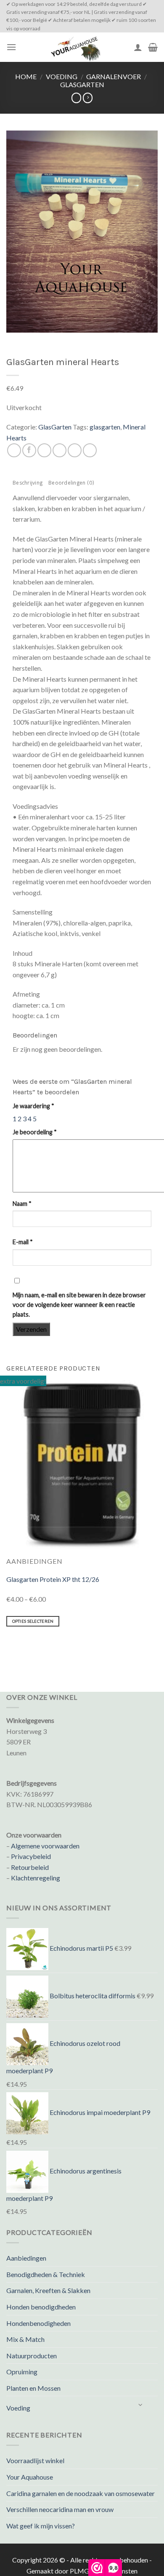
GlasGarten (82, 84)
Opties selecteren (33, 1621)
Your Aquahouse (30, 2477)
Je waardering (33, 1106)
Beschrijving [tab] (28, 484)
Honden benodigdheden (41, 2307)
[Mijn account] (138, 47)
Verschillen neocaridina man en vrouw (60, 2509)
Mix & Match (25, 2339)
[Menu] (11, 47)
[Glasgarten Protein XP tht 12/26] (82, 1465)
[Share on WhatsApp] (14, 450)
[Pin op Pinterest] (75, 450)
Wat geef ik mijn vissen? (41, 2526)
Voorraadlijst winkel (35, 2460)
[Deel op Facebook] (29, 450)
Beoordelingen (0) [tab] (71, 484)
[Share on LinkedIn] (90, 450)
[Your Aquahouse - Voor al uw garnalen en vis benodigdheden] (75, 47)
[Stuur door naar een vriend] (60, 450)
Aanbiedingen (26, 2258)
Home (26, 76)
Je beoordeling (35, 1132)
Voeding (62, 76)
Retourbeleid (30, 1867)
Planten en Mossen (33, 2388)
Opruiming (22, 2372)
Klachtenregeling (36, 1878)
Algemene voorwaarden (45, 1846)
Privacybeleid (31, 1856)
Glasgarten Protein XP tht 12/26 (53, 1579)
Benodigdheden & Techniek (46, 2274)
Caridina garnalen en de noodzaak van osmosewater (81, 2493)
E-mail (23, 1242)
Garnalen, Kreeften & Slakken (48, 2290)
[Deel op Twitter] (44, 450)
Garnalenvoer (114, 76)
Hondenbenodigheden (38, 2323)
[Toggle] (141, 2404)
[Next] (31, 1647)
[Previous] (8, 1647)
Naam (22, 1204)
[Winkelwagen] (153, 47)
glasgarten (105, 427)
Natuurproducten (32, 2356)
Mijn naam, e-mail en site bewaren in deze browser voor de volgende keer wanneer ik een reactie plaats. (79, 1305)
